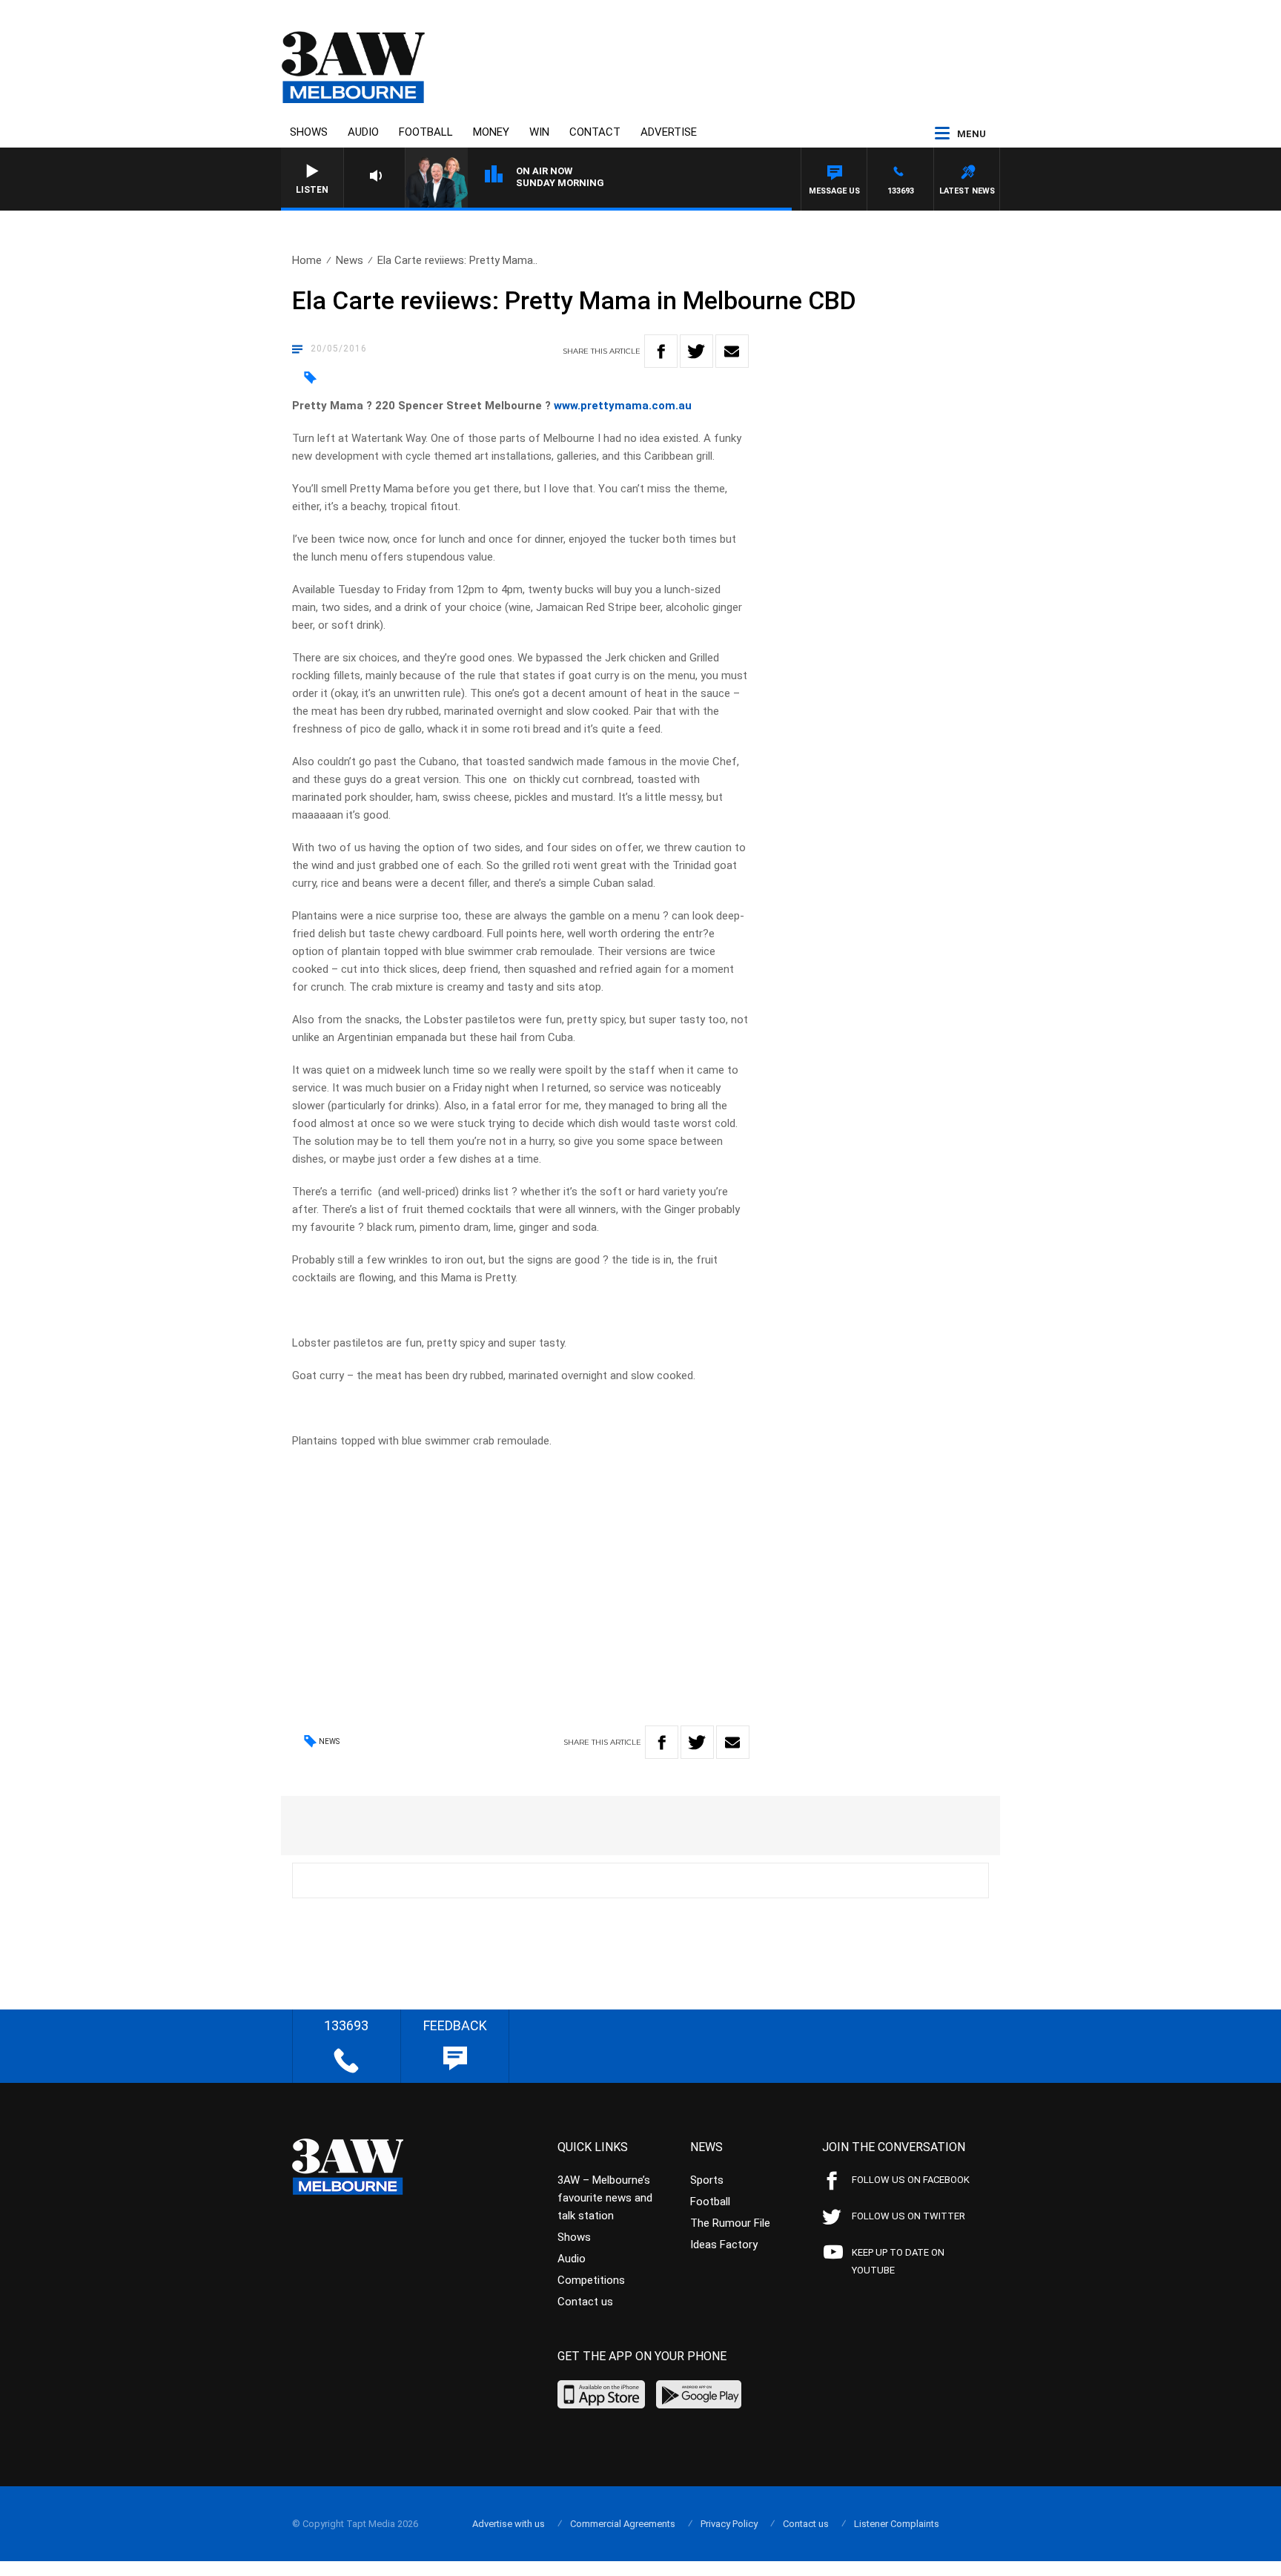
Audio (363, 132)
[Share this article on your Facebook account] (661, 351)
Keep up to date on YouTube (898, 2261)
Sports (707, 2180)
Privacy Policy (729, 2524)
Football (426, 132)
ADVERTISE (669, 132)
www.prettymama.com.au (623, 406)
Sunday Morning (560, 183)
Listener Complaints (897, 2524)
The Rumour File (730, 2223)
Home (307, 260)
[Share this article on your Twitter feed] (696, 351)
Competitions (591, 2280)
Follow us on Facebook (911, 2180)
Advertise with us (509, 2524)
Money (491, 132)
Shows (309, 132)
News (350, 260)
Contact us (585, 2302)
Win (539, 132)
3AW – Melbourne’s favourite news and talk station (605, 2198)
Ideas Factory (724, 2245)
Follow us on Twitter (908, 2216)
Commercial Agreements (623, 2524)
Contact (595, 132)
